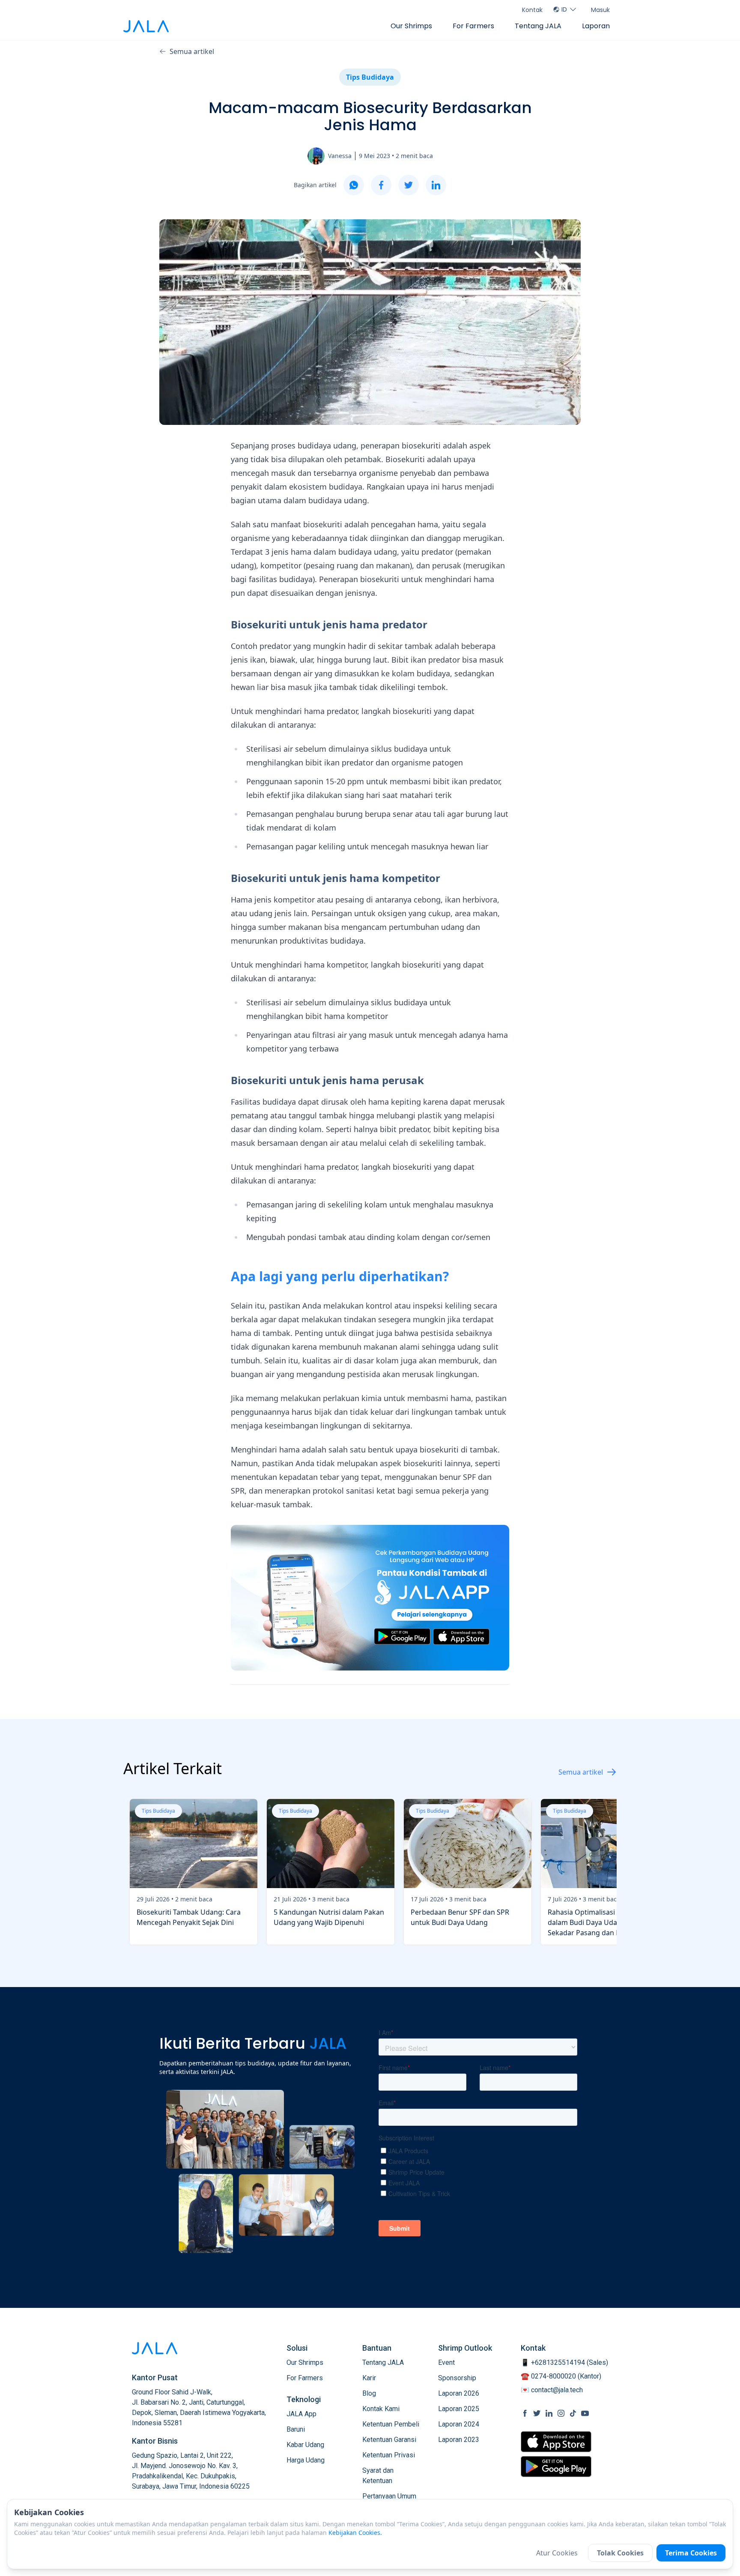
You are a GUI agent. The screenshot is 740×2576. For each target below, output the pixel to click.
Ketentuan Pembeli (391, 2424)
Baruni (296, 2429)
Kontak (532, 10)
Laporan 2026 (459, 2393)
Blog (369, 2393)
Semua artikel (192, 51)
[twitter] (409, 185)
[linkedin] (436, 185)
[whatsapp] (354, 185)
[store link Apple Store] (556, 2442)
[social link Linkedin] (549, 2413)
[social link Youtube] (585, 2413)
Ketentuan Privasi (389, 2455)
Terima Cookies (691, 2553)
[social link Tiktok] (573, 2413)
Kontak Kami (381, 2409)
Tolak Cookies (620, 2553)
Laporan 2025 (459, 2409)
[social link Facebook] (525, 2413)
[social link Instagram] (561, 2413)
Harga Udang (306, 2460)
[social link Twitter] (537, 2413)
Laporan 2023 (459, 2440)
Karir (369, 2378)
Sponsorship (457, 2378)
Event (446, 2362)
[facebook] (381, 185)
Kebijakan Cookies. (355, 2533)
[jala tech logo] (146, 26)
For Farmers (473, 26)
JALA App (301, 2414)
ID (564, 9)
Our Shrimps (411, 26)
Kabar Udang (305, 2445)
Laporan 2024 (459, 2424)
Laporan (596, 26)
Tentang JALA (538, 26)
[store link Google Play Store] (556, 2466)
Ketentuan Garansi (389, 2440)
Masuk (600, 10)
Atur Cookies (557, 2553)
